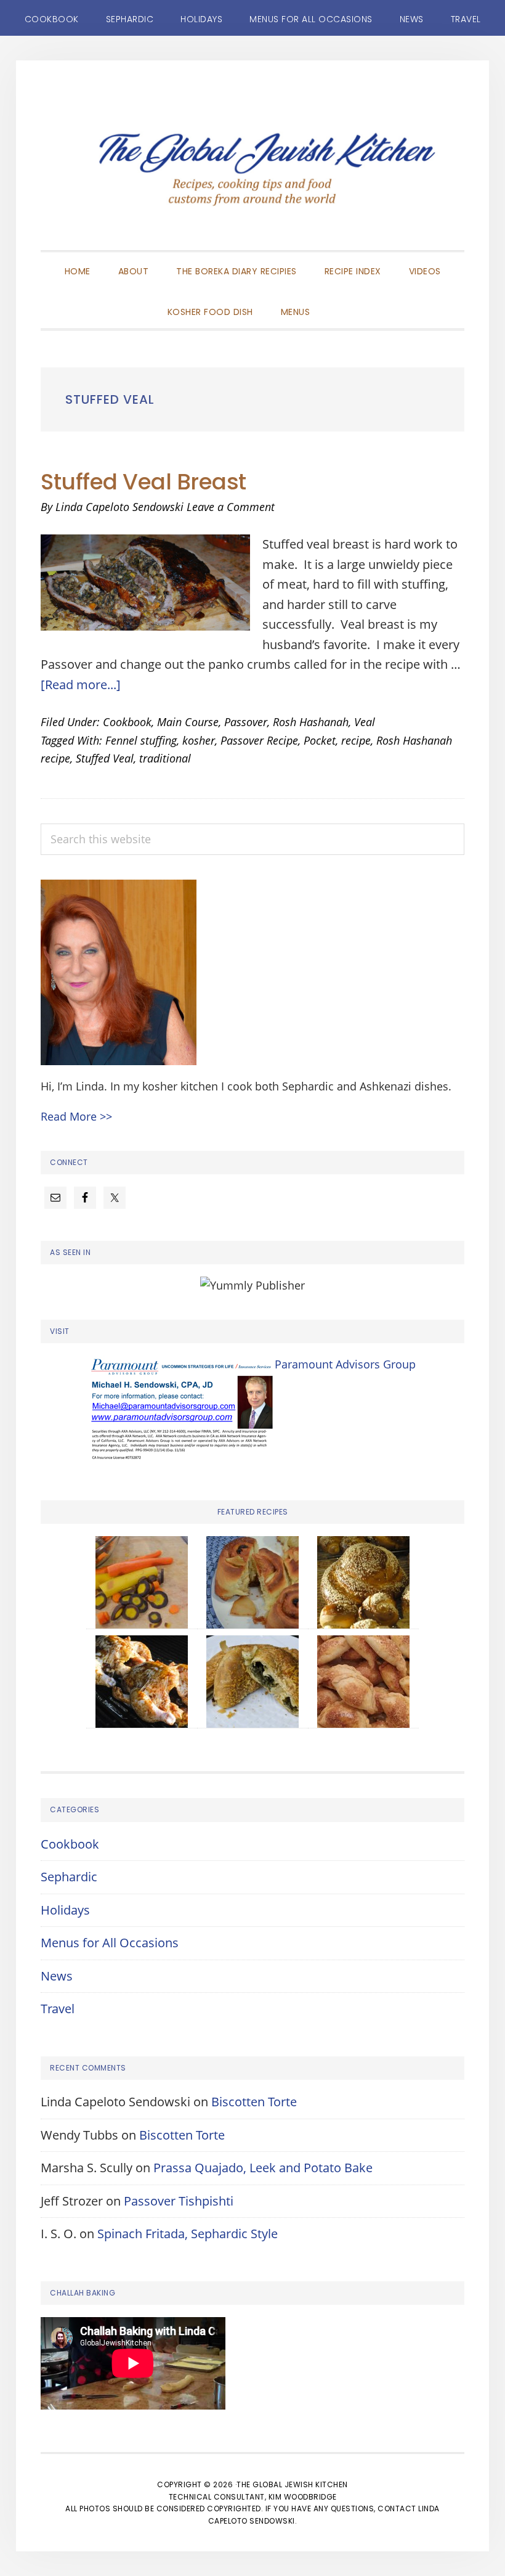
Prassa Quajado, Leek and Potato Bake (263, 2168)
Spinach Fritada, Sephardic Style (188, 2234)
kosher (199, 740)
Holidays (65, 1910)
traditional (165, 758)
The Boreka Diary (252, 174)
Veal (365, 722)
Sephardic (69, 1877)
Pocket (320, 740)
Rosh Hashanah (311, 722)
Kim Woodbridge (303, 2497)
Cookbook (127, 722)
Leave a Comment (231, 507)
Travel (58, 2009)
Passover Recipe (259, 740)
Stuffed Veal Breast (143, 482)
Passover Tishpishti (179, 2201)
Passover (246, 722)
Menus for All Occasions (110, 1943)
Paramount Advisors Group (345, 1364)
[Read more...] (81, 685)
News (57, 1976)
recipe (356, 740)
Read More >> (76, 1116)
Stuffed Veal (105, 758)
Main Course (188, 722)
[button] (337, 301)
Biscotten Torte (254, 2102)
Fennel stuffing (141, 740)
